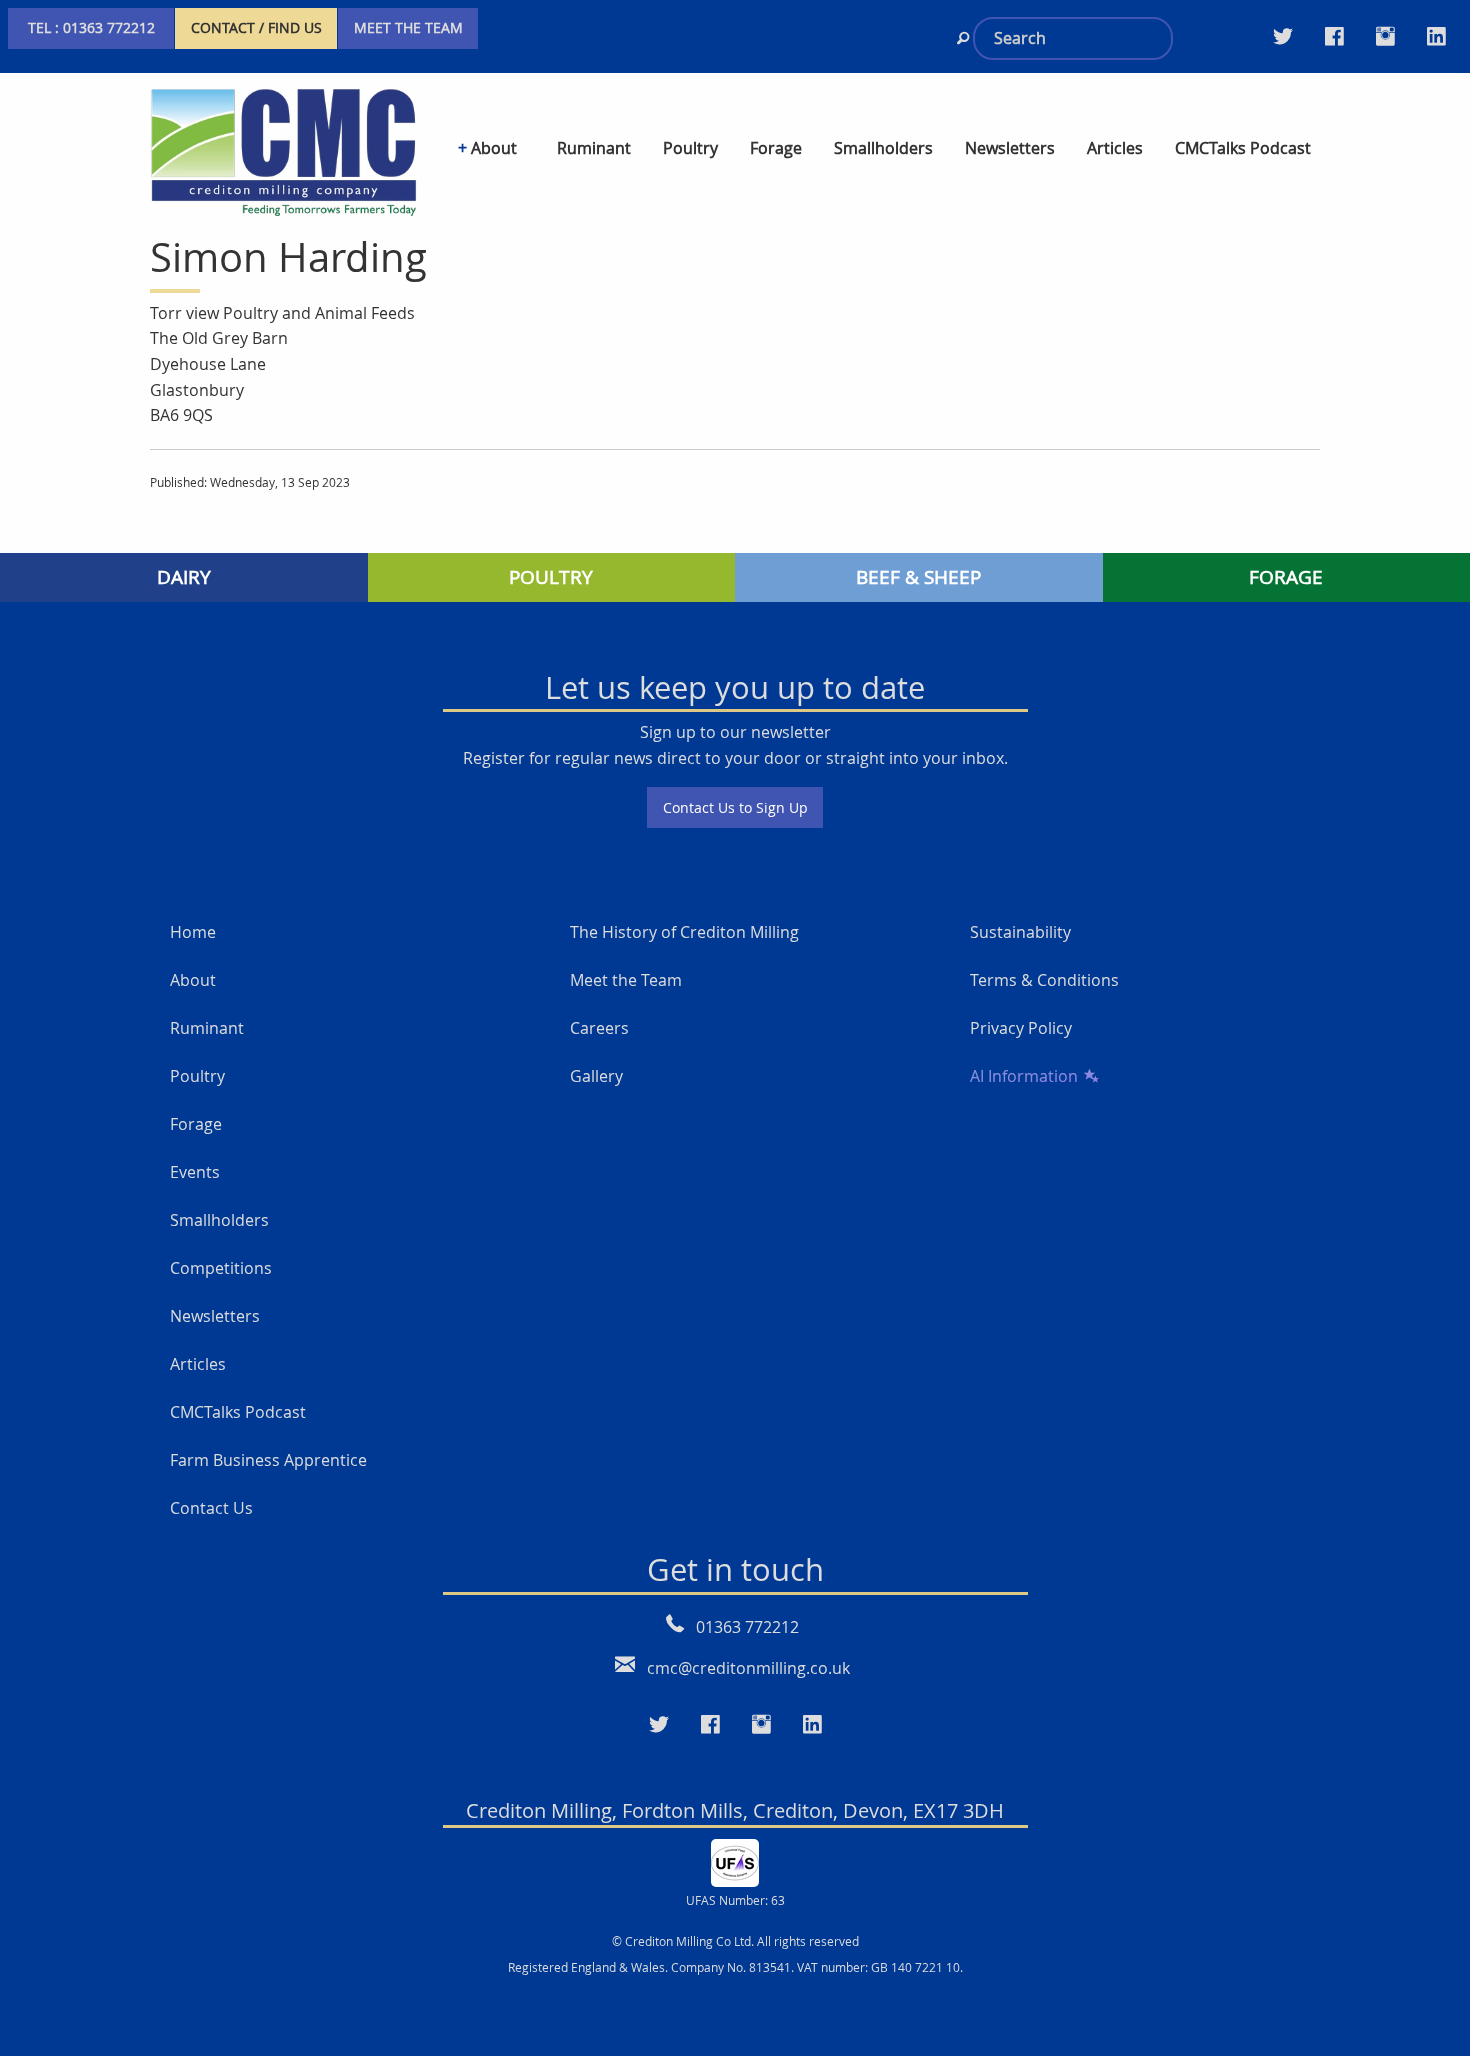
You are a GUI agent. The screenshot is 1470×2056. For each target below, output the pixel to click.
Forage (196, 1124)
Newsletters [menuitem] (1010, 148)
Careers (599, 1028)
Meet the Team (626, 980)
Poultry (197, 1076)
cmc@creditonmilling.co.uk (748, 1668)
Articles (198, 1364)
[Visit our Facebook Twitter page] (1334, 36)
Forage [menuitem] (776, 148)
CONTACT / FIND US (256, 27)
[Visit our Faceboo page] (710, 1725)
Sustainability (1020, 932)
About (193, 980)
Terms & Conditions (1044, 980)
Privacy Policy (1021, 1028)
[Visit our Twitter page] (1283, 36)
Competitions (221, 1268)
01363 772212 (747, 1627)
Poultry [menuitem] (690, 148)
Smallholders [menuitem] (883, 148)
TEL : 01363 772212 (91, 27)
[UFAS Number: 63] (735, 1861)
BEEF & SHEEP (918, 577)
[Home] (283, 149)
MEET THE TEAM (408, 27)
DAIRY (184, 577)
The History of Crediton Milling (684, 932)
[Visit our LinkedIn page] (1436, 36)
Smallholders (219, 1220)
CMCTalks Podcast (238, 1412)
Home (193, 932)
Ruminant (207, 1028)
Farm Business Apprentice (268, 1460)
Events (195, 1172)
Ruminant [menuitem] (594, 148)
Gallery (596, 1076)
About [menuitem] (494, 148)
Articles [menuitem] (1115, 148)
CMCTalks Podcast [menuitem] (1243, 148)
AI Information (1024, 1076)
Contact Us (211, 1508)
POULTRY (551, 577)
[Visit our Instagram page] (1385, 36)
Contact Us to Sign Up (735, 807)
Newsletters (215, 1316)
